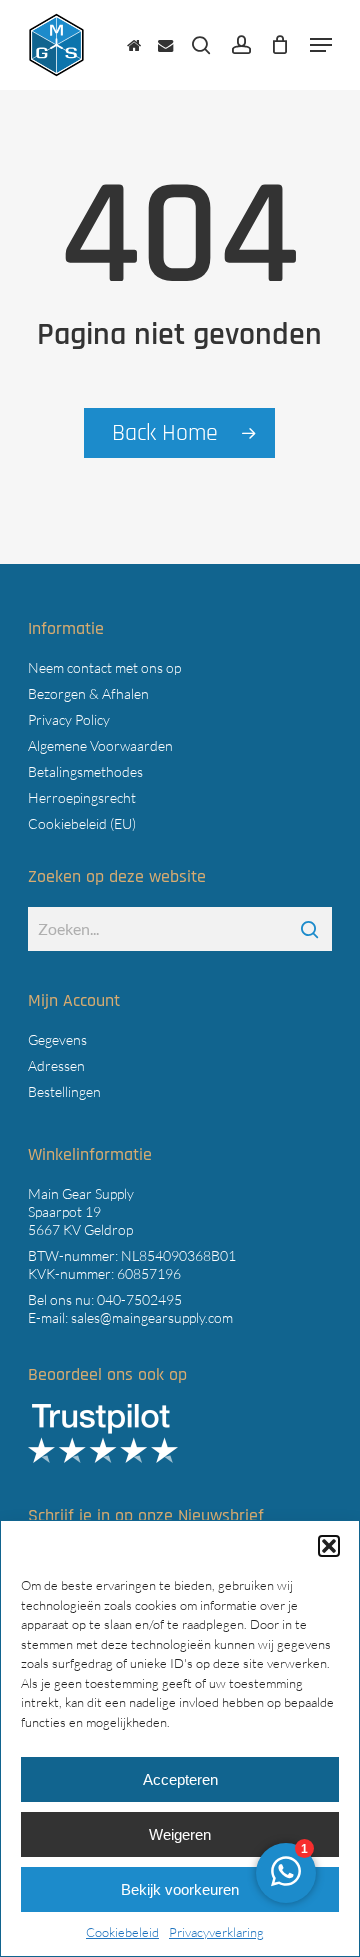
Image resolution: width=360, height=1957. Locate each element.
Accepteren (180, 1779)
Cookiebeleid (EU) (82, 823)
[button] (329, 1546)
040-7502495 (139, 1299)
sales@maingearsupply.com (152, 1317)
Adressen (56, 1065)
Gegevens (57, 1039)
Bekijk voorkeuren (180, 1889)
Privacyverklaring (216, 1932)
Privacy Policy (69, 719)
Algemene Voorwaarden (100, 745)
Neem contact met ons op (104, 667)
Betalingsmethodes (85, 771)
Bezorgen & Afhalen (88, 693)
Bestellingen (64, 1091)
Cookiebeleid (122, 1932)
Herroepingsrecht (82, 797)
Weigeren (180, 1834)
